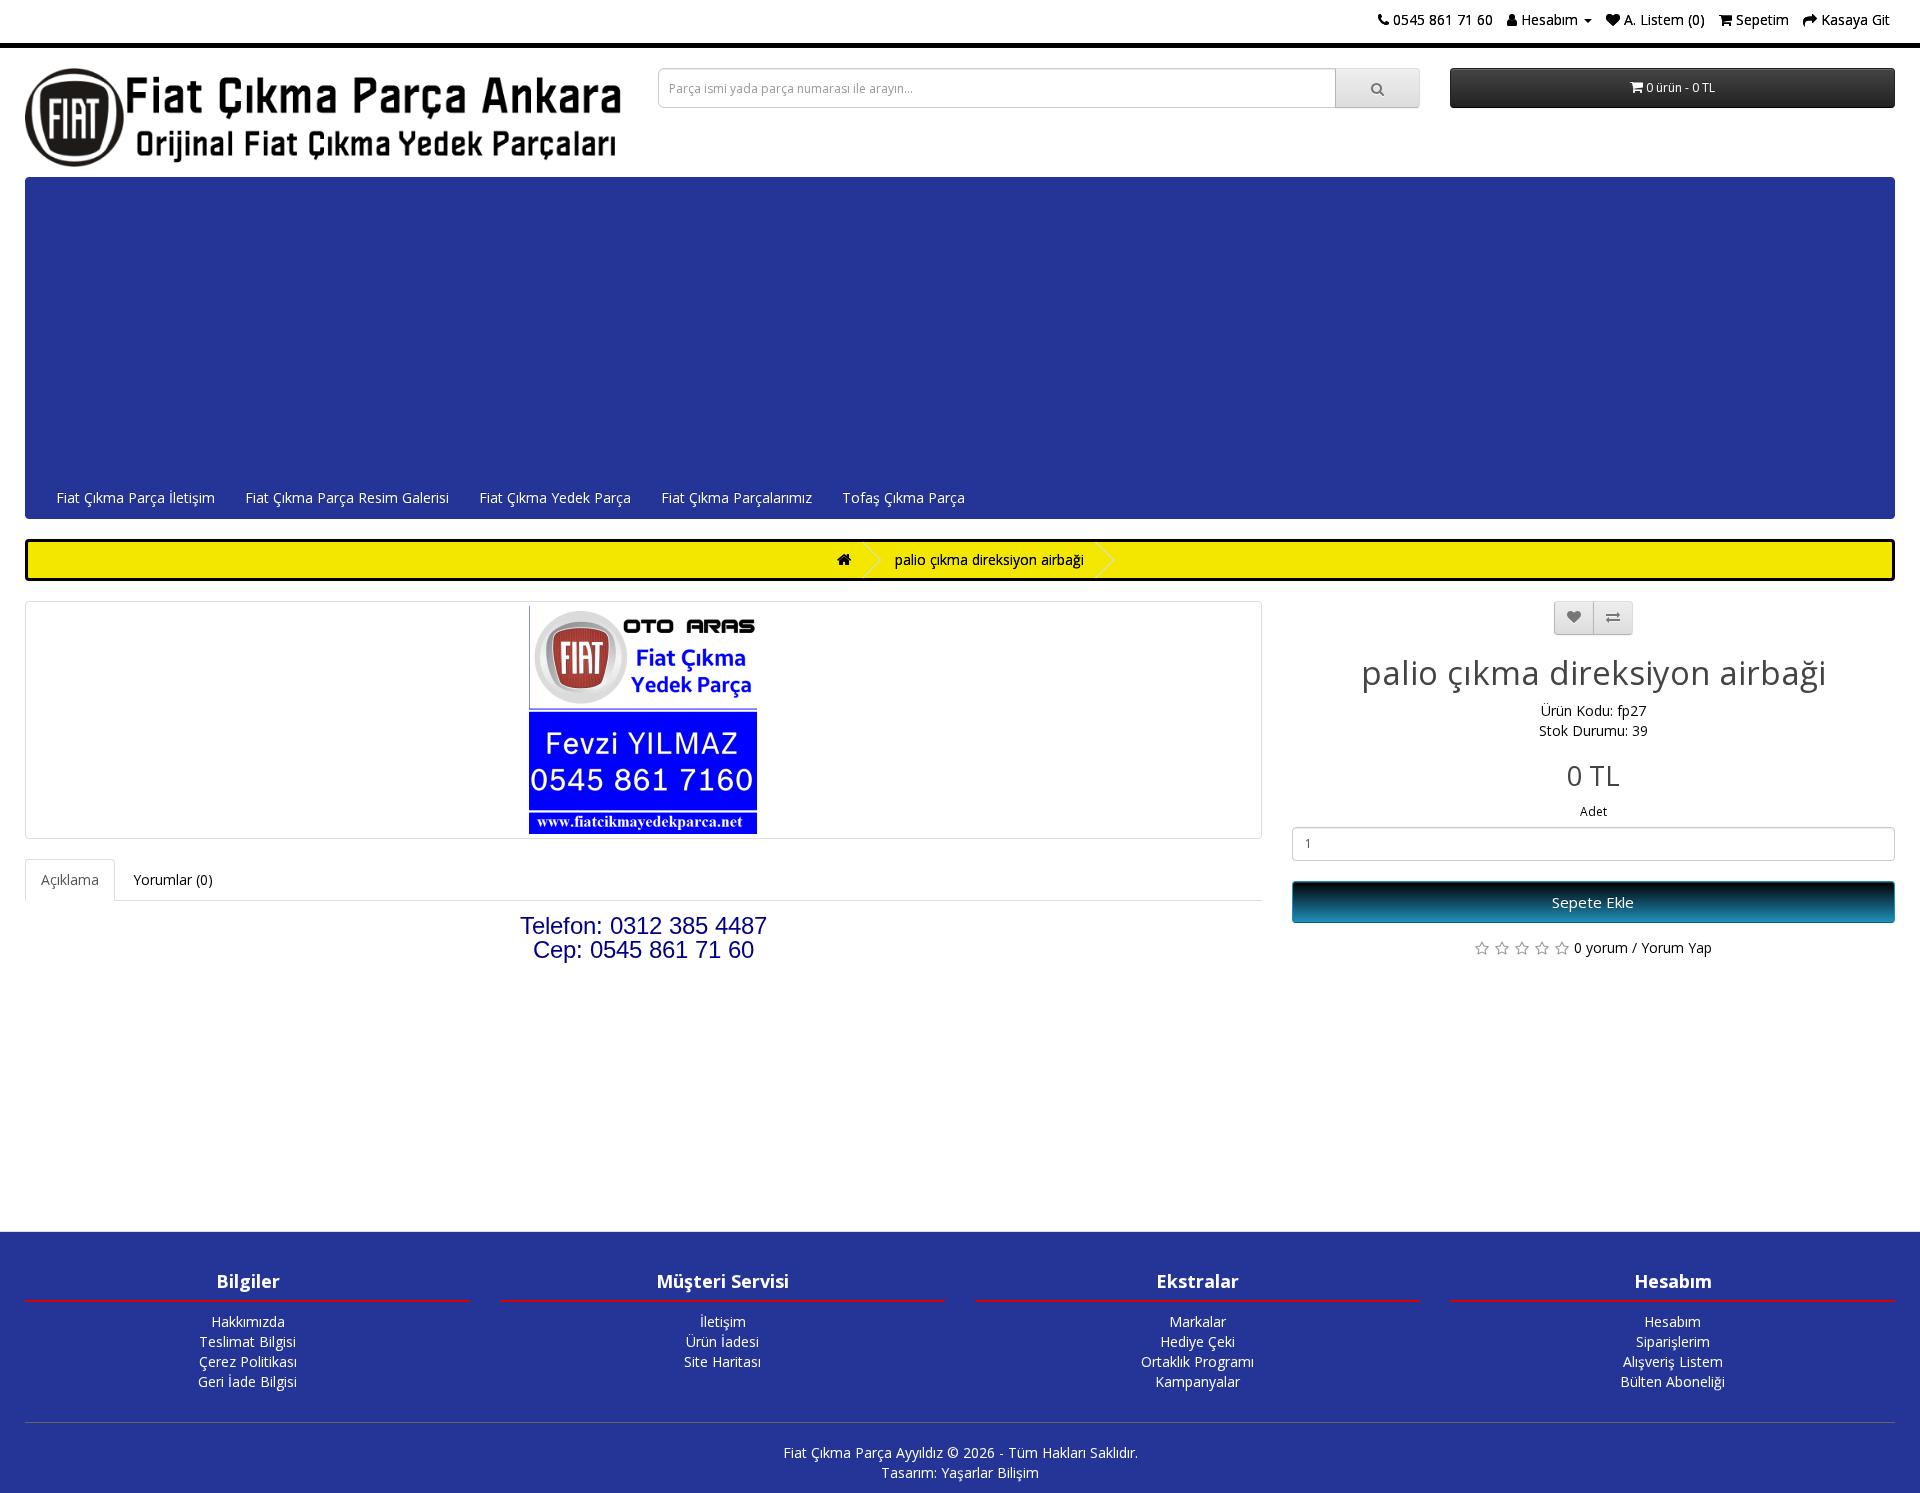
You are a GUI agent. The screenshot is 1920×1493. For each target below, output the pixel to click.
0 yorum (1601, 947)
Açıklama (70, 879)
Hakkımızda (248, 1321)
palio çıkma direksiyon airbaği (989, 559)
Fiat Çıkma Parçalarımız (736, 497)
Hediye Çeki (1197, 1341)
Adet (1593, 811)
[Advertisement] (960, 328)
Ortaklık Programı (1197, 1361)
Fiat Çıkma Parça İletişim (135, 497)
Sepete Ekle (1593, 902)
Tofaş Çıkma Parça (903, 497)
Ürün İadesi (722, 1341)
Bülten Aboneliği (1672, 1381)
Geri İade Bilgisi (247, 1381)
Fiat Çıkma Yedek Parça (555, 497)
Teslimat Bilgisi (247, 1341)
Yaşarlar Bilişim (990, 1472)
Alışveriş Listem (1673, 1361)
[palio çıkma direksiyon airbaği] (643, 720)
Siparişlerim (1673, 1341)
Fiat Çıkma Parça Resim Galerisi (347, 497)
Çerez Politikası (248, 1361)
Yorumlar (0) (173, 879)
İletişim (723, 1321)
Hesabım (1672, 1321)
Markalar (1197, 1321)
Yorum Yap (1676, 947)
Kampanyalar (1197, 1381)
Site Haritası (722, 1361)
